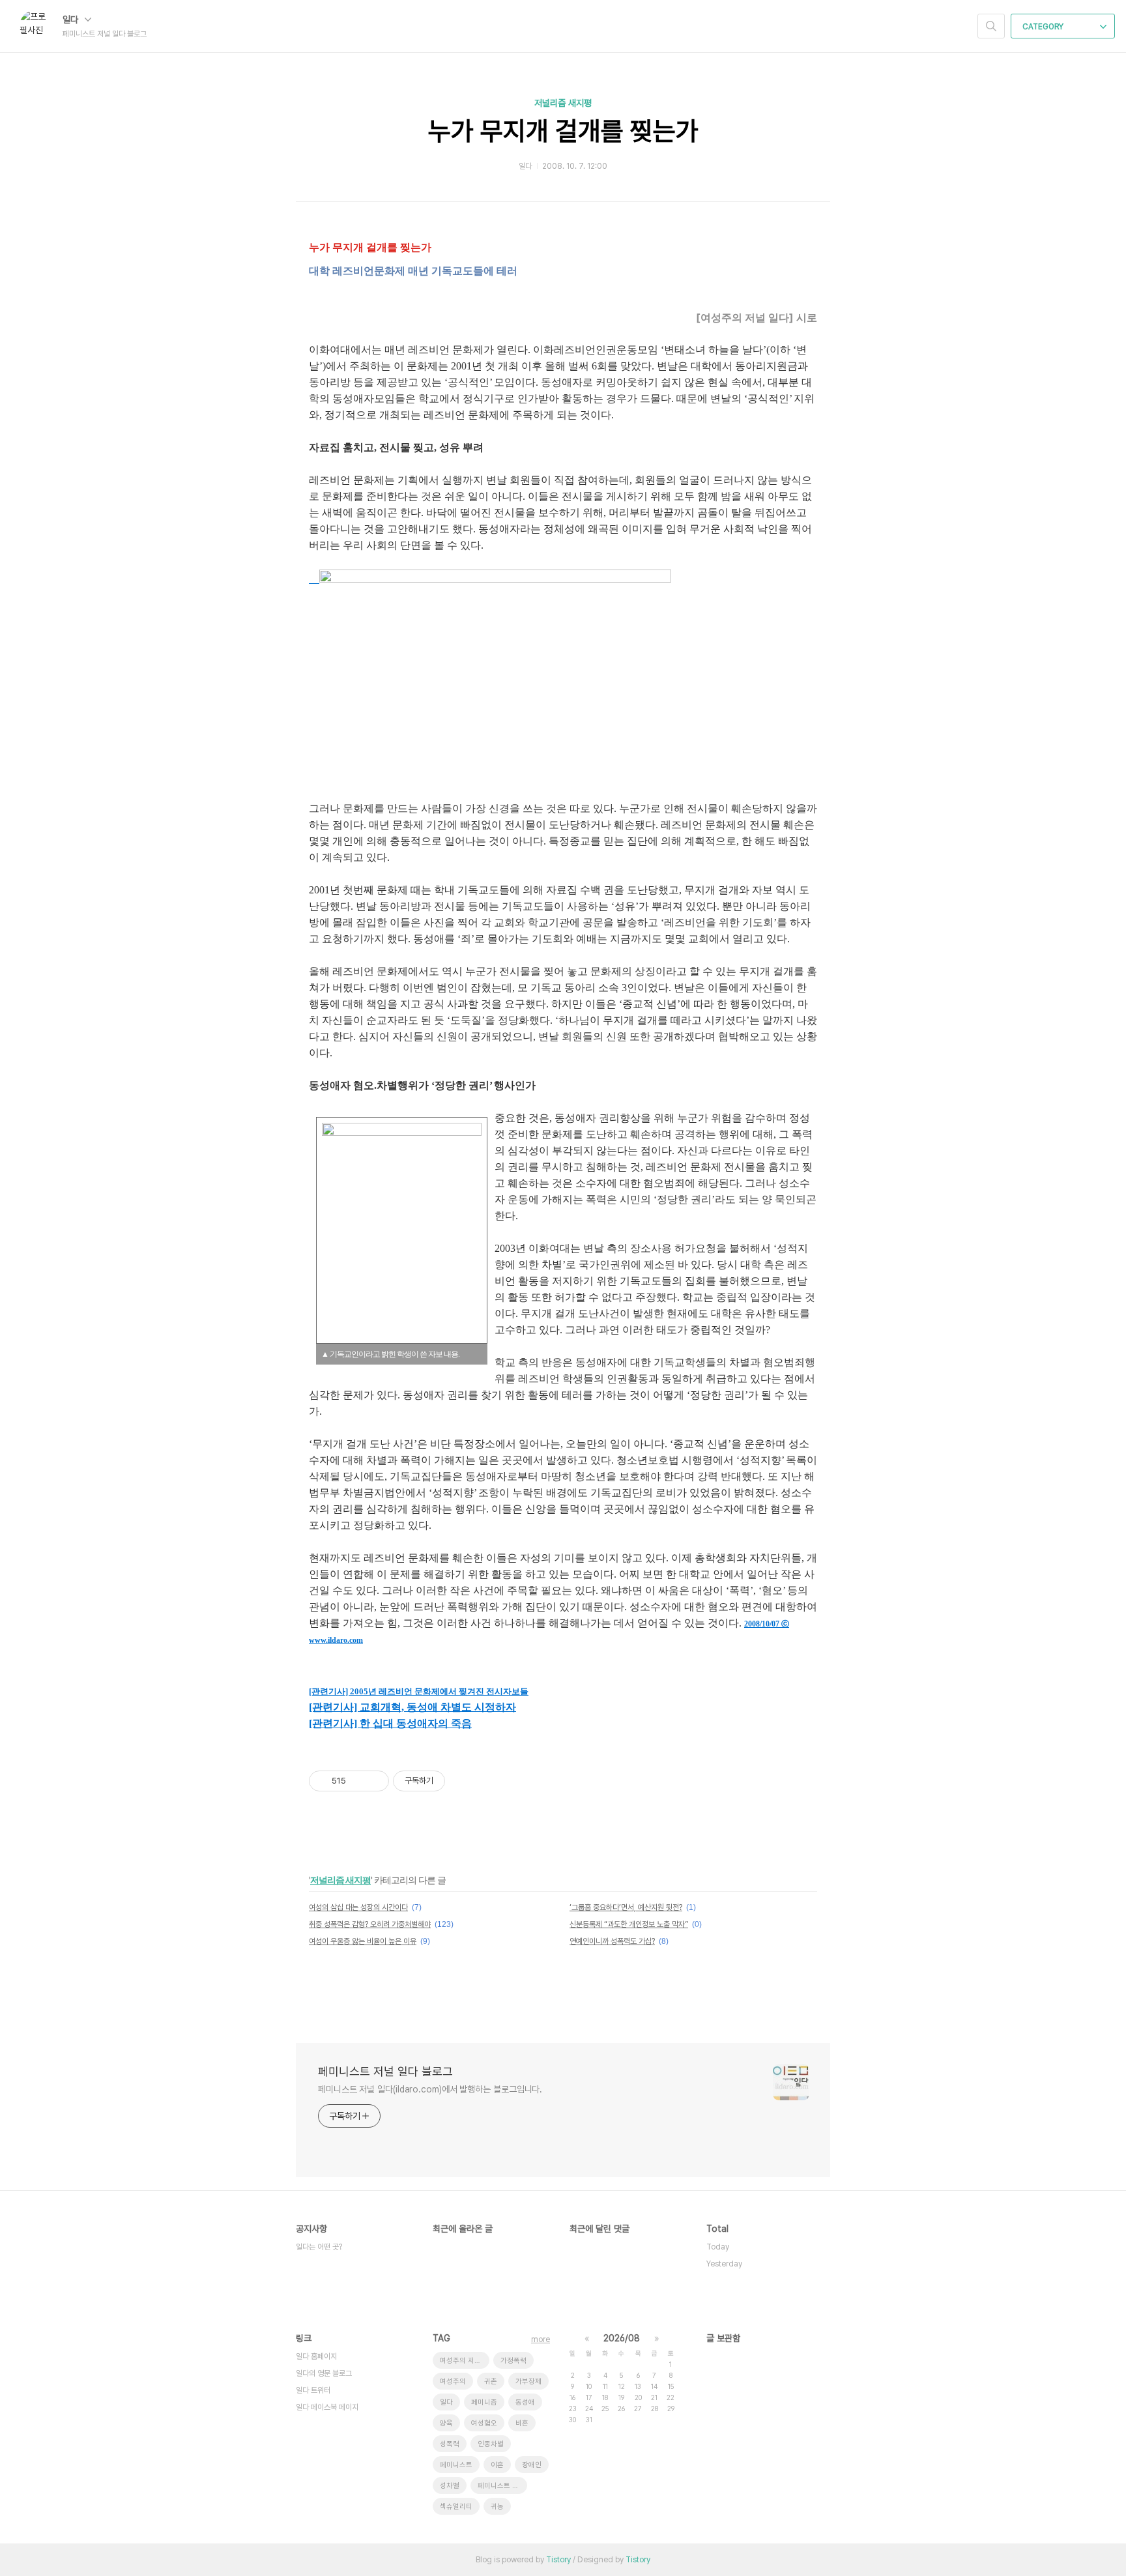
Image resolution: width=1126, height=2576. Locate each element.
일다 (72, 20)
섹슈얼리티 (456, 2507)
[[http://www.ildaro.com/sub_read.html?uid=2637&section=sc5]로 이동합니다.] (314, 579)
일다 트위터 (313, 2390)
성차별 (450, 2486)
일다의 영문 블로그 (324, 2373)
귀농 (497, 2507)
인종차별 (491, 2444)
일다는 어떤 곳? (319, 2247)
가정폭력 (513, 2361)
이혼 (497, 2465)
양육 (446, 2423)
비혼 (522, 2423)
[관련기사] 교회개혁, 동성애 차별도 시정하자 (412, 1707)
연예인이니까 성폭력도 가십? (612, 1941)
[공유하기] (358, 1781)
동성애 (525, 2402)
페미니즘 (484, 2402)
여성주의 (453, 2381)
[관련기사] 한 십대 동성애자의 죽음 (390, 1723)
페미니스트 (456, 2465)
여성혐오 (484, 2423)
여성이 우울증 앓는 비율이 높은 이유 (363, 1941)
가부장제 (528, 2381)
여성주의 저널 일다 (465, 2361)
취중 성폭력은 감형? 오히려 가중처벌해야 (370, 1924)
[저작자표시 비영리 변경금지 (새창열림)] (463, 1781)
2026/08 (622, 2338)
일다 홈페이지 (316, 2356)
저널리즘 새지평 (563, 103)
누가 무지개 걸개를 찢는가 (563, 131)
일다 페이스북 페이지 (327, 2407)
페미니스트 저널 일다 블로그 (385, 2071)
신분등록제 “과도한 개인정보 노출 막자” (629, 1924)
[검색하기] (991, 26)
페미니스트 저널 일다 (502, 2486)
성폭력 (450, 2444)
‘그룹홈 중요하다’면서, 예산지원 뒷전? (626, 1907)
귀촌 (491, 2381)
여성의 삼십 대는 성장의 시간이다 (358, 1907)
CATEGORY (1044, 27)
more (541, 2339)
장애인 (532, 2465)
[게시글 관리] (374, 1781)
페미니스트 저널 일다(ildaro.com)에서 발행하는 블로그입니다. (430, 2089)
